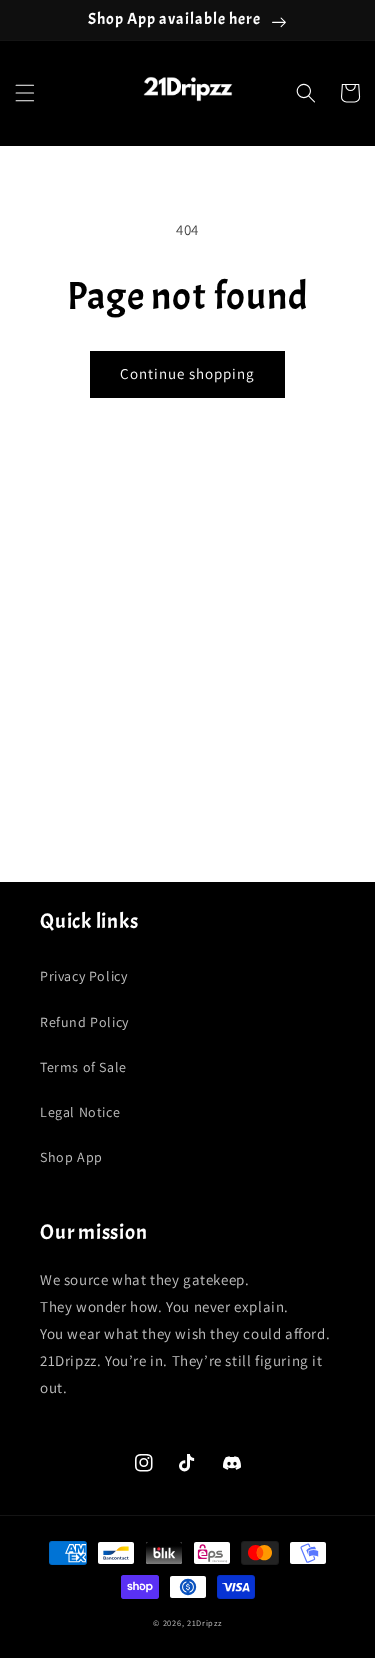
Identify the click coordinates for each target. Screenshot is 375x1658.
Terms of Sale (83, 1067)
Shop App (71, 1157)
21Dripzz (204, 1622)
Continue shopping (187, 373)
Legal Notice (80, 1112)
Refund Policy (84, 1022)
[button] (25, 93)
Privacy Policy (83, 976)
